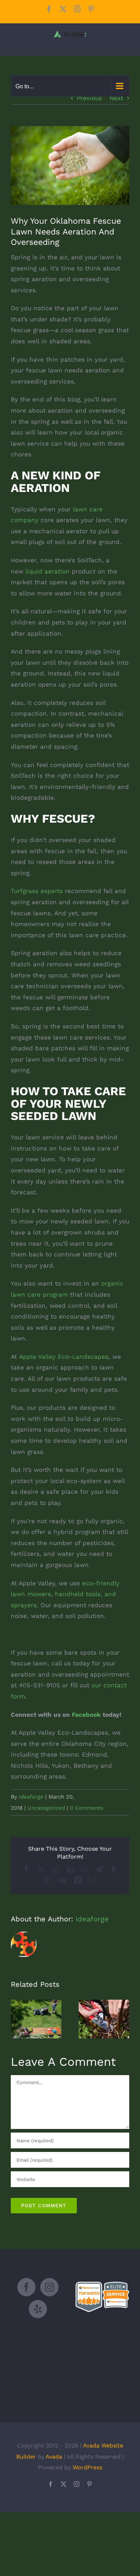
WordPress (87, 2467)
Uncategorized (46, 1808)
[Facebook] (26, 2287)
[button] (16, 2019)
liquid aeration (48, 571)
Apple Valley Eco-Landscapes (64, 1357)
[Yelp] (38, 2309)
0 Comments (87, 1808)
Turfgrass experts (37, 891)
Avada (54, 2457)
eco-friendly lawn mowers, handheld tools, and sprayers (65, 1594)
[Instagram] (49, 2287)
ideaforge (31, 1797)
